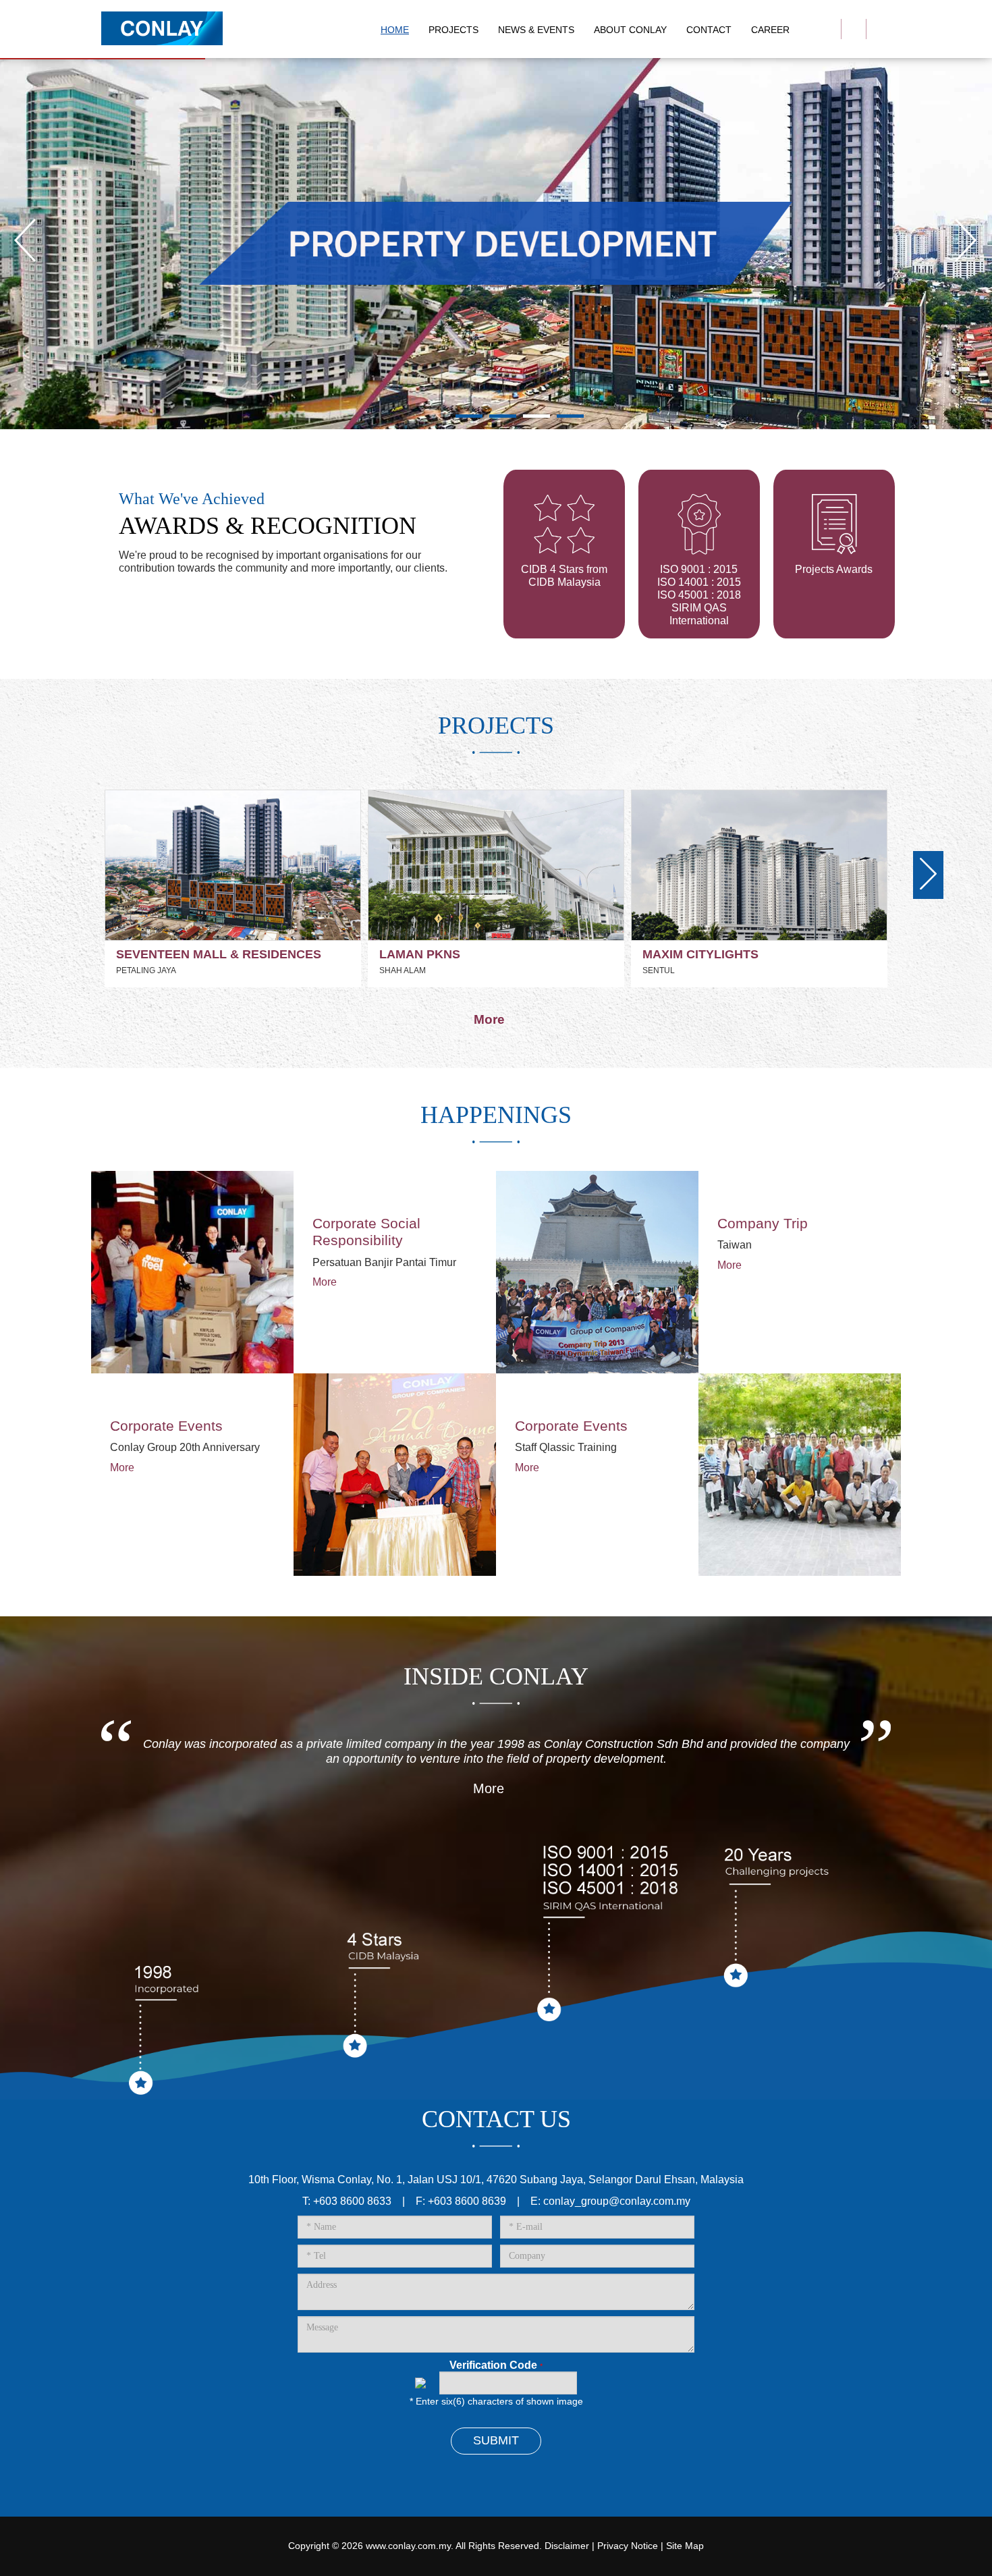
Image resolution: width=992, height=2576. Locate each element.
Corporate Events (166, 1426)
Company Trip (763, 1223)
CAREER (770, 30)
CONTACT (709, 30)
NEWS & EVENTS (536, 30)
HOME (395, 30)
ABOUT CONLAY (630, 30)
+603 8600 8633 (352, 2201)
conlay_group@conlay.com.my (617, 2201)
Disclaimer (567, 2546)
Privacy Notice (628, 2546)
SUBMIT (496, 2440)
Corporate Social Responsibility (366, 1232)
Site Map (685, 2546)
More (491, 1019)
